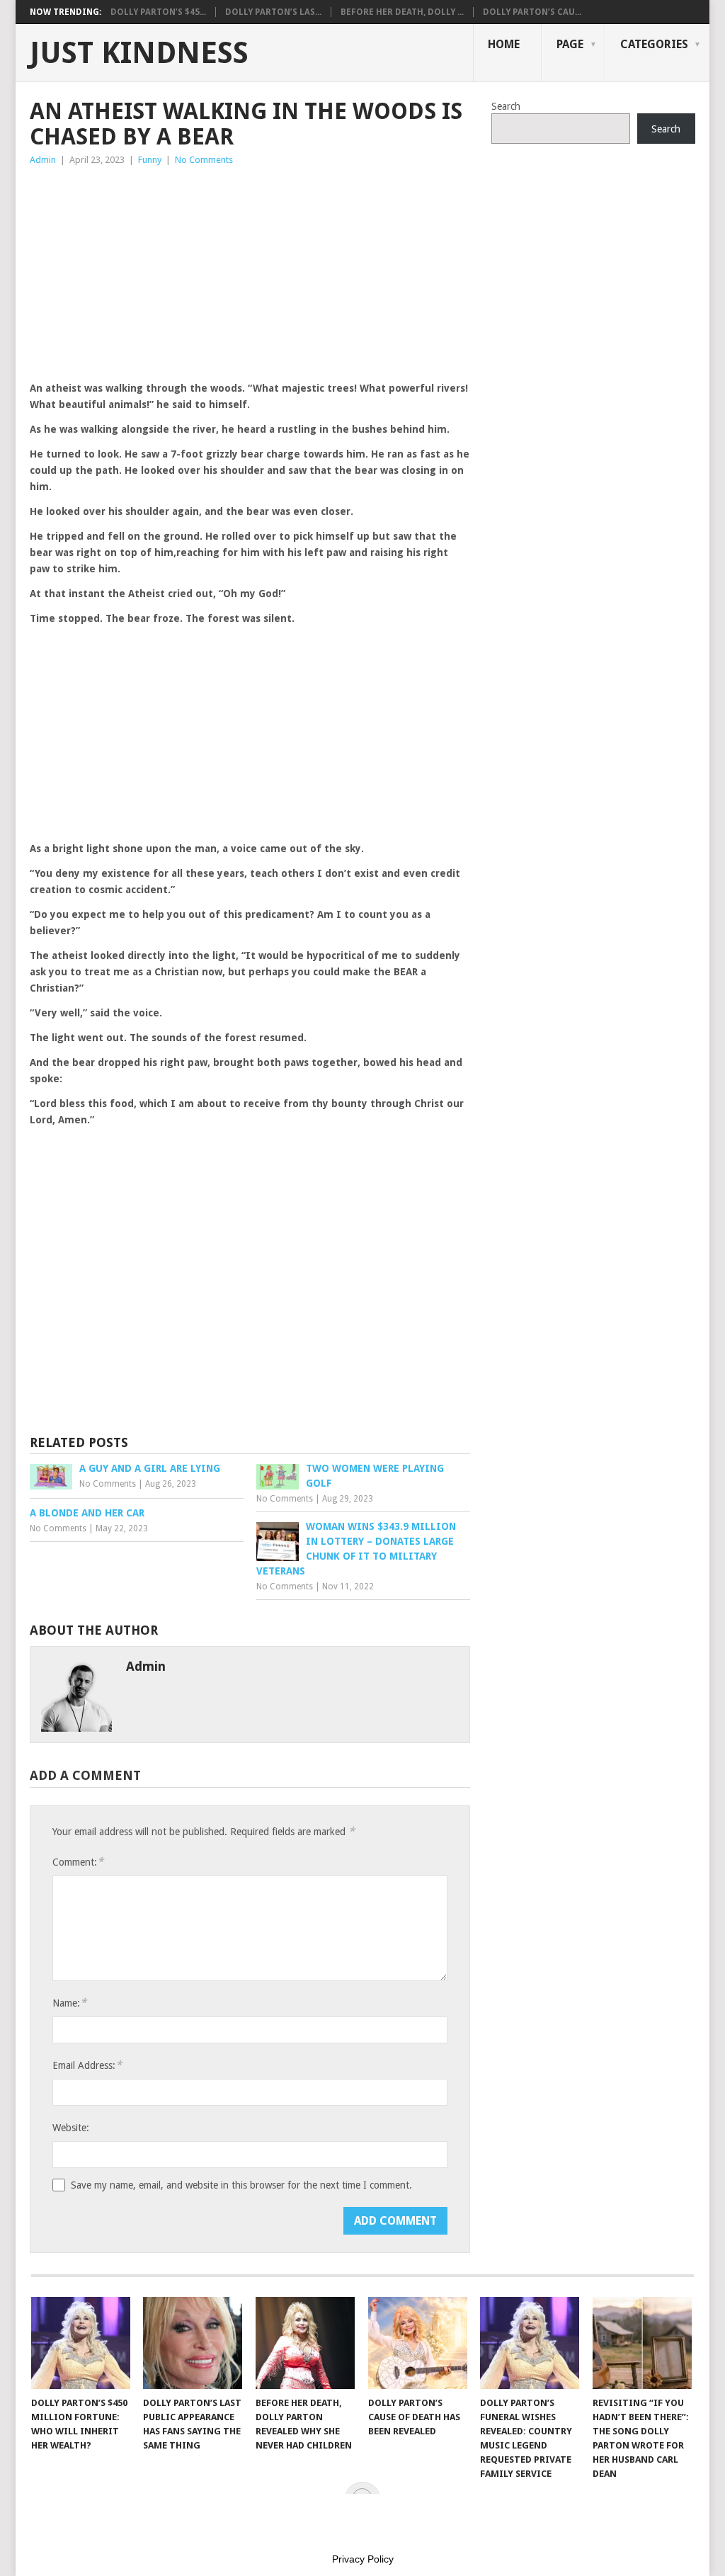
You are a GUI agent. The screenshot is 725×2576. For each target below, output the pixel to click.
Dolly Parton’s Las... (273, 12)
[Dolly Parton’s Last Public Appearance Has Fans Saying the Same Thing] (193, 2343)
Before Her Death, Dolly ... (402, 12)
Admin (43, 160)
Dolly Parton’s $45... (158, 12)
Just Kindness (139, 53)
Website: (71, 2128)
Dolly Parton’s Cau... (532, 12)
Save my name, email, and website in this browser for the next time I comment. (241, 2185)
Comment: (78, 1862)
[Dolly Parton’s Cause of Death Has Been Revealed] (418, 2343)
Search (506, 106)
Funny (150, 160)
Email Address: (87, 2065)
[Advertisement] (250, 274)
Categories (654, 44)
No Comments (204, 160)
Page (570, 44)
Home (504, 44)
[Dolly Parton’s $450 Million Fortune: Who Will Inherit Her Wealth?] (81, 2343)
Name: (69, 2003)
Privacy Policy (363, 2559)
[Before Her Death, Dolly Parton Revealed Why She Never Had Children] (305, 2343)
